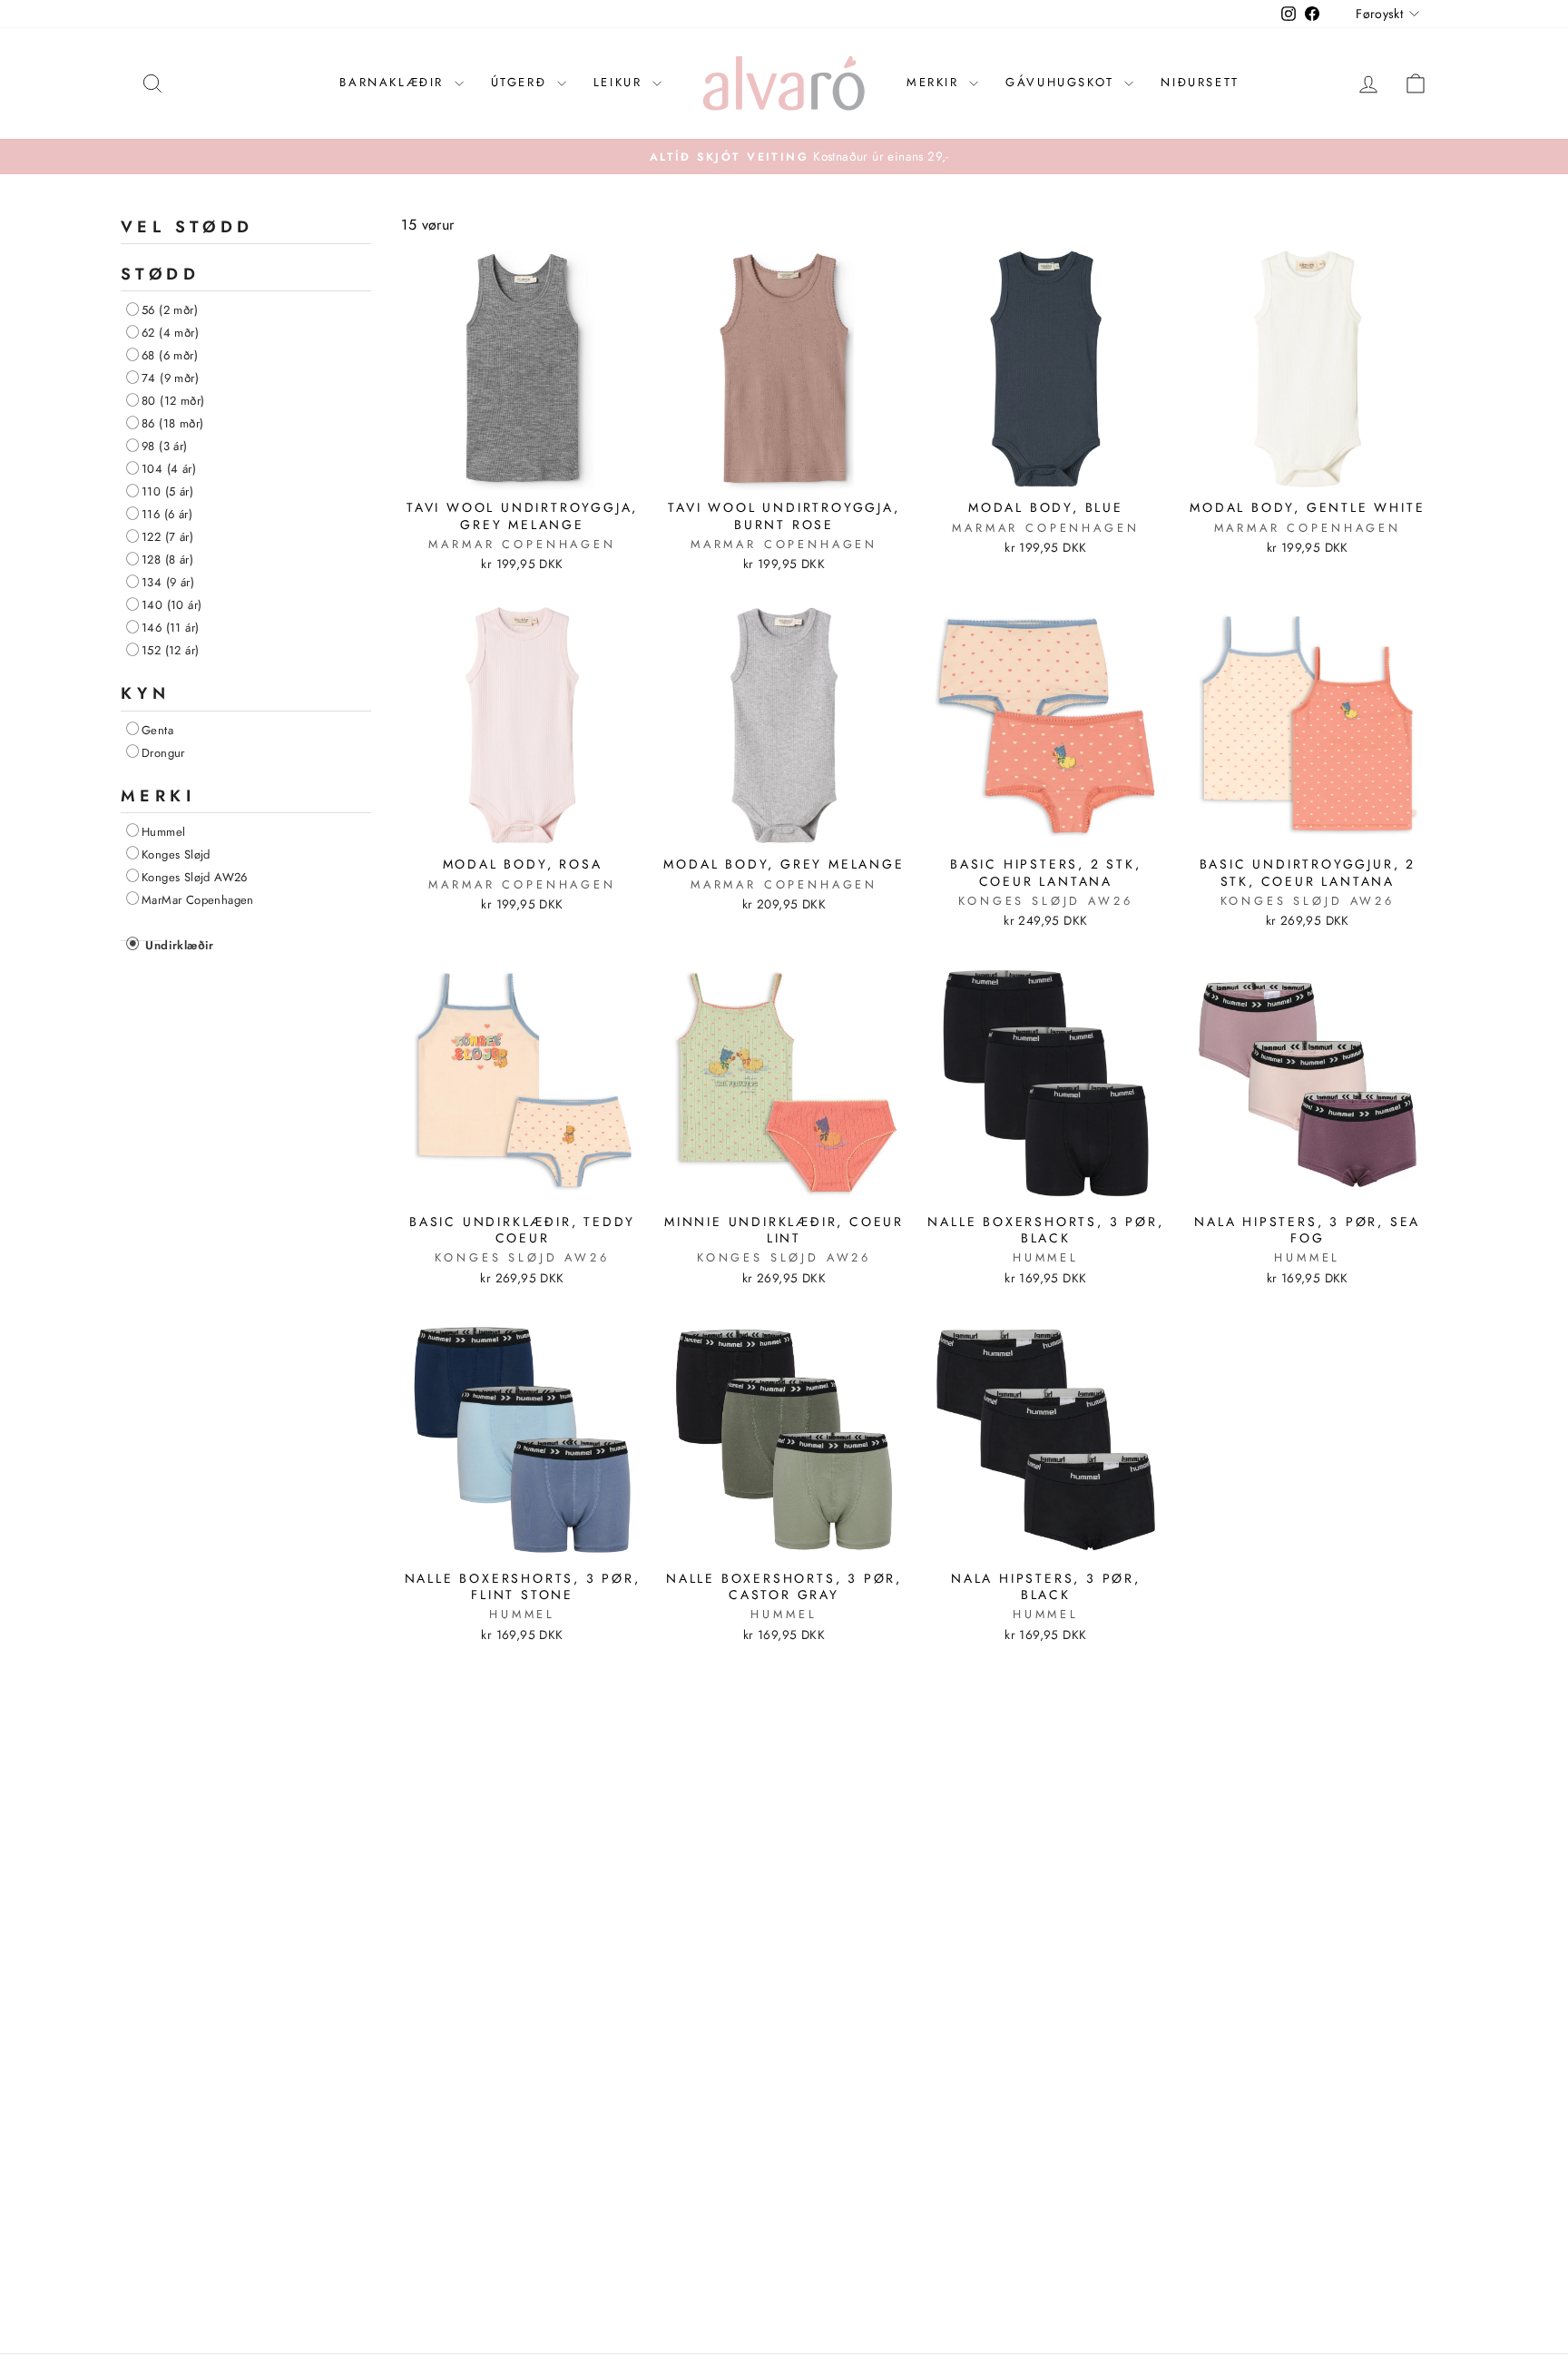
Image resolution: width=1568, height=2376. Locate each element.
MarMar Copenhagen (198, 899)
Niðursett (1200, 82)
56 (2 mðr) (170, 310)
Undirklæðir (178, 945)
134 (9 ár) (168, 582)
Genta (157, 729)
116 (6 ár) (167, 514)
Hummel (163, 831)
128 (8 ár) (167, 560)
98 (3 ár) (165, 446)
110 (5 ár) (167, 491)
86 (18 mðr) (172, 423)
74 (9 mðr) (170, 378)
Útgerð (522, 82)
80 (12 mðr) (173, 401)
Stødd (160, 274)
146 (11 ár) (170, 628)
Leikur (621, 82)
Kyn (145, 693)
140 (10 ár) (171, 605)
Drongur (163, 752)
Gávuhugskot (1063, 82)
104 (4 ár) (169, 469)
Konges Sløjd (176, 854)
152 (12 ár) (170, 650)
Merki (158, 795)
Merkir (936, 82)
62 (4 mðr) (170, 333)
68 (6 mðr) (170, 355)
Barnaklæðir (394, 82)
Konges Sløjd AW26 (195, 876)
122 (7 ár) (167, 537)
